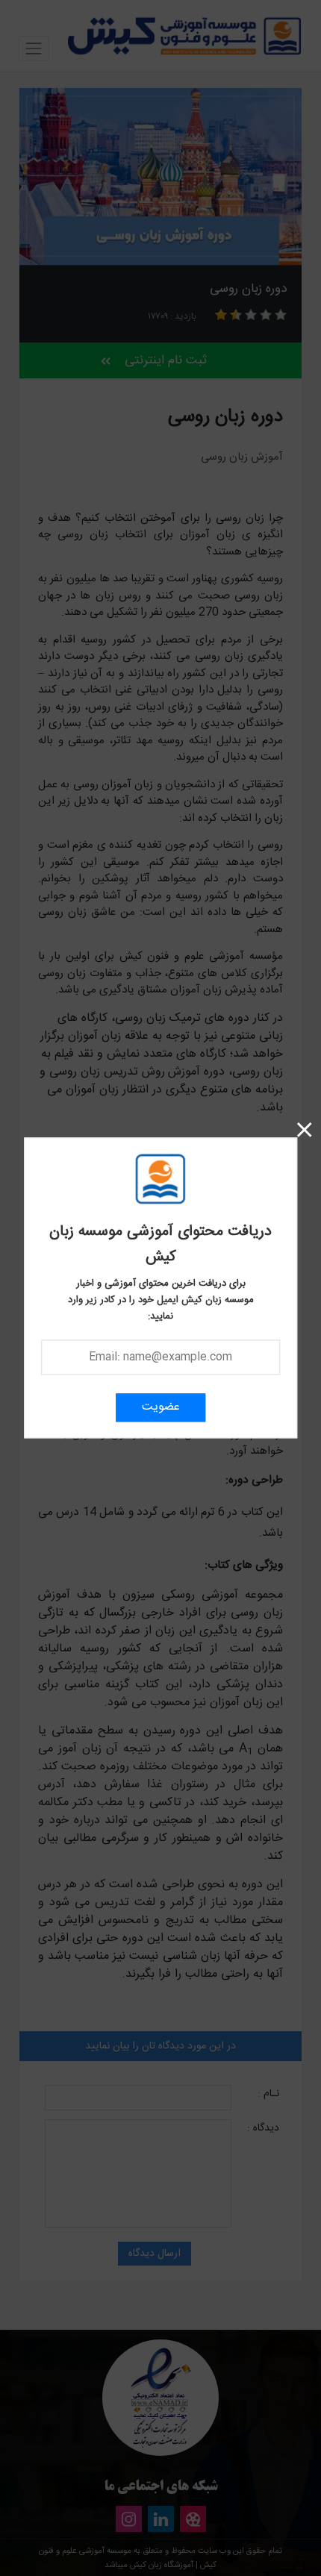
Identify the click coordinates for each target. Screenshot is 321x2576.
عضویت (161, 1408)
